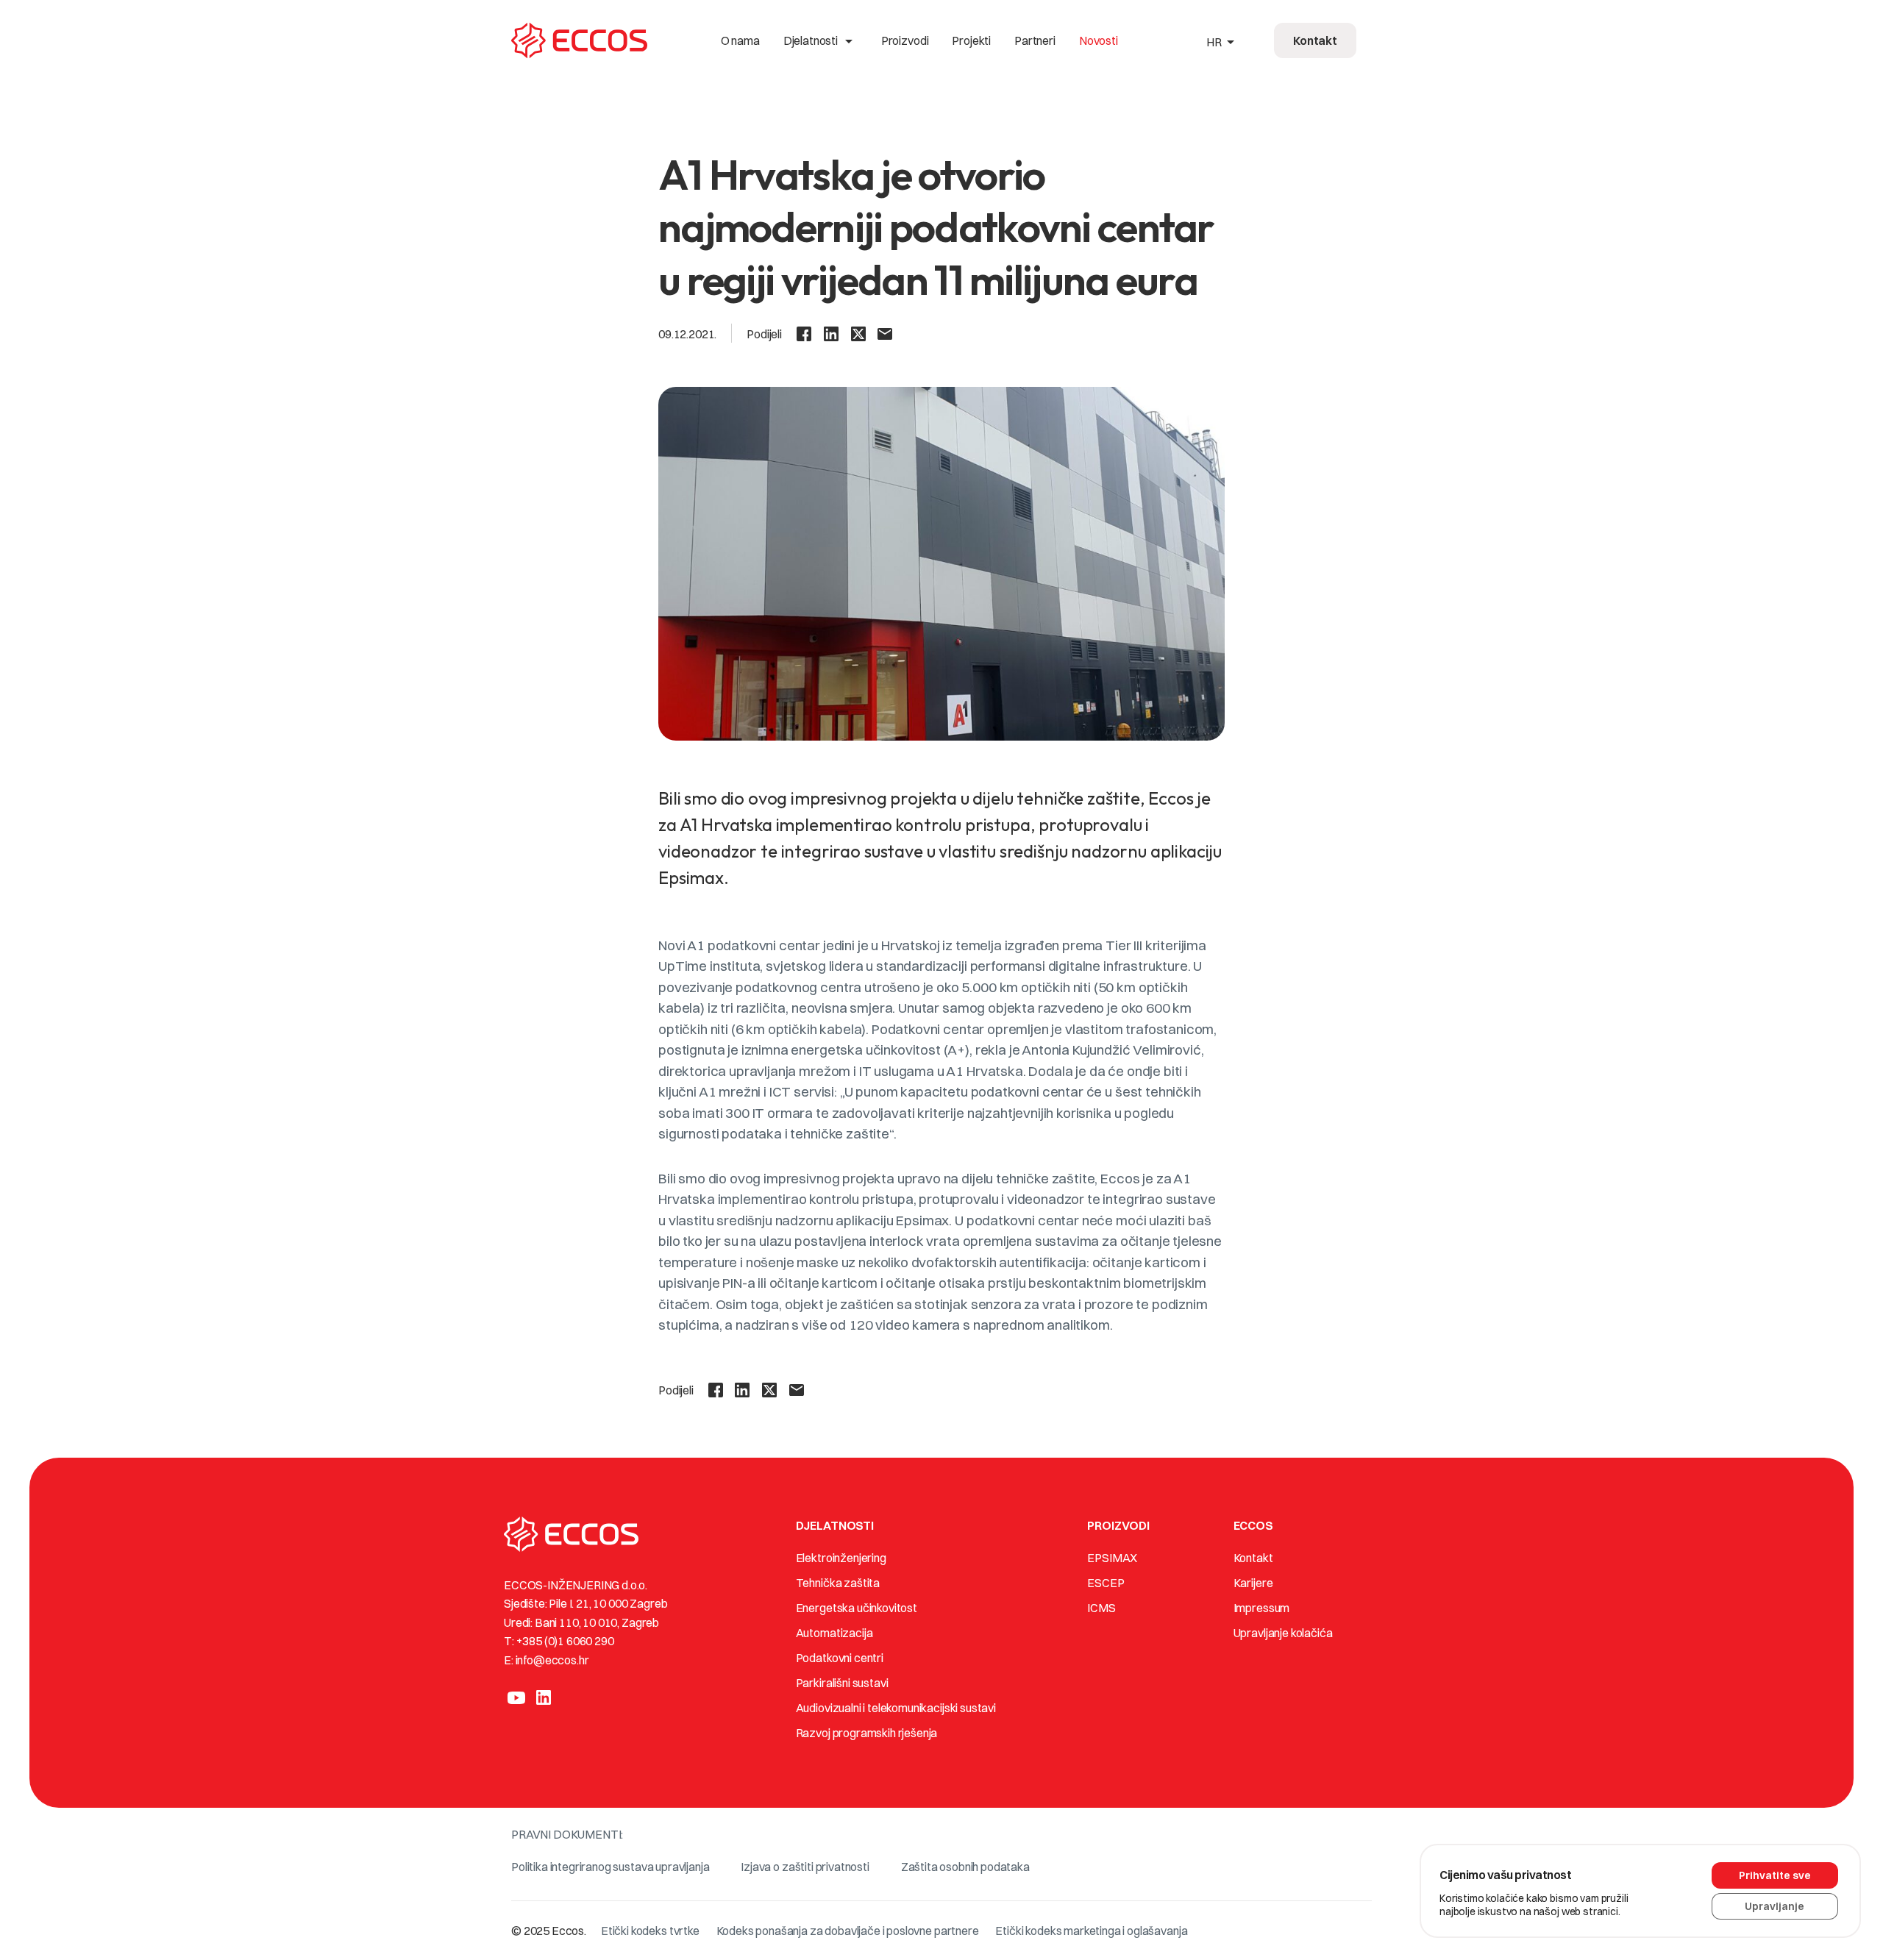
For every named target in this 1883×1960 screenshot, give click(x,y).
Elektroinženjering (841, 1558)
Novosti (1099, 40)
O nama (740, 40)
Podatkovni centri (840, 1658)
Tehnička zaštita (838, 1583)
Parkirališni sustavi (842, 1683)
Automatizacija (834, 1633)
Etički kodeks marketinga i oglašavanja (1091, 1931)
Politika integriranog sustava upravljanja (610, 1867)
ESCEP (1106, 1583)
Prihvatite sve (1775, 1875)
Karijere (1253, 1583)
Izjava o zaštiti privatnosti (805, 1867)
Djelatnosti (821, 40)
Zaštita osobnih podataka (965, 1867)
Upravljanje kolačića (1283, 1633)
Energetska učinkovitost (857, 1608)
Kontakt (1253, 1558)
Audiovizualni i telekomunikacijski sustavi (896, 1708)
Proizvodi (905, 40)
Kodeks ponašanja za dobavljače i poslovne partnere (848, 1931)
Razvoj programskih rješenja (867, 1733)
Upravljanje (1775, 1906)
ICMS (1101, 1608)
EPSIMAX (1112, 1558)
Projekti (971, 40)
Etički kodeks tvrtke (650, 1931)
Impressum (1262, 1608)
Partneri (1035, 40)
